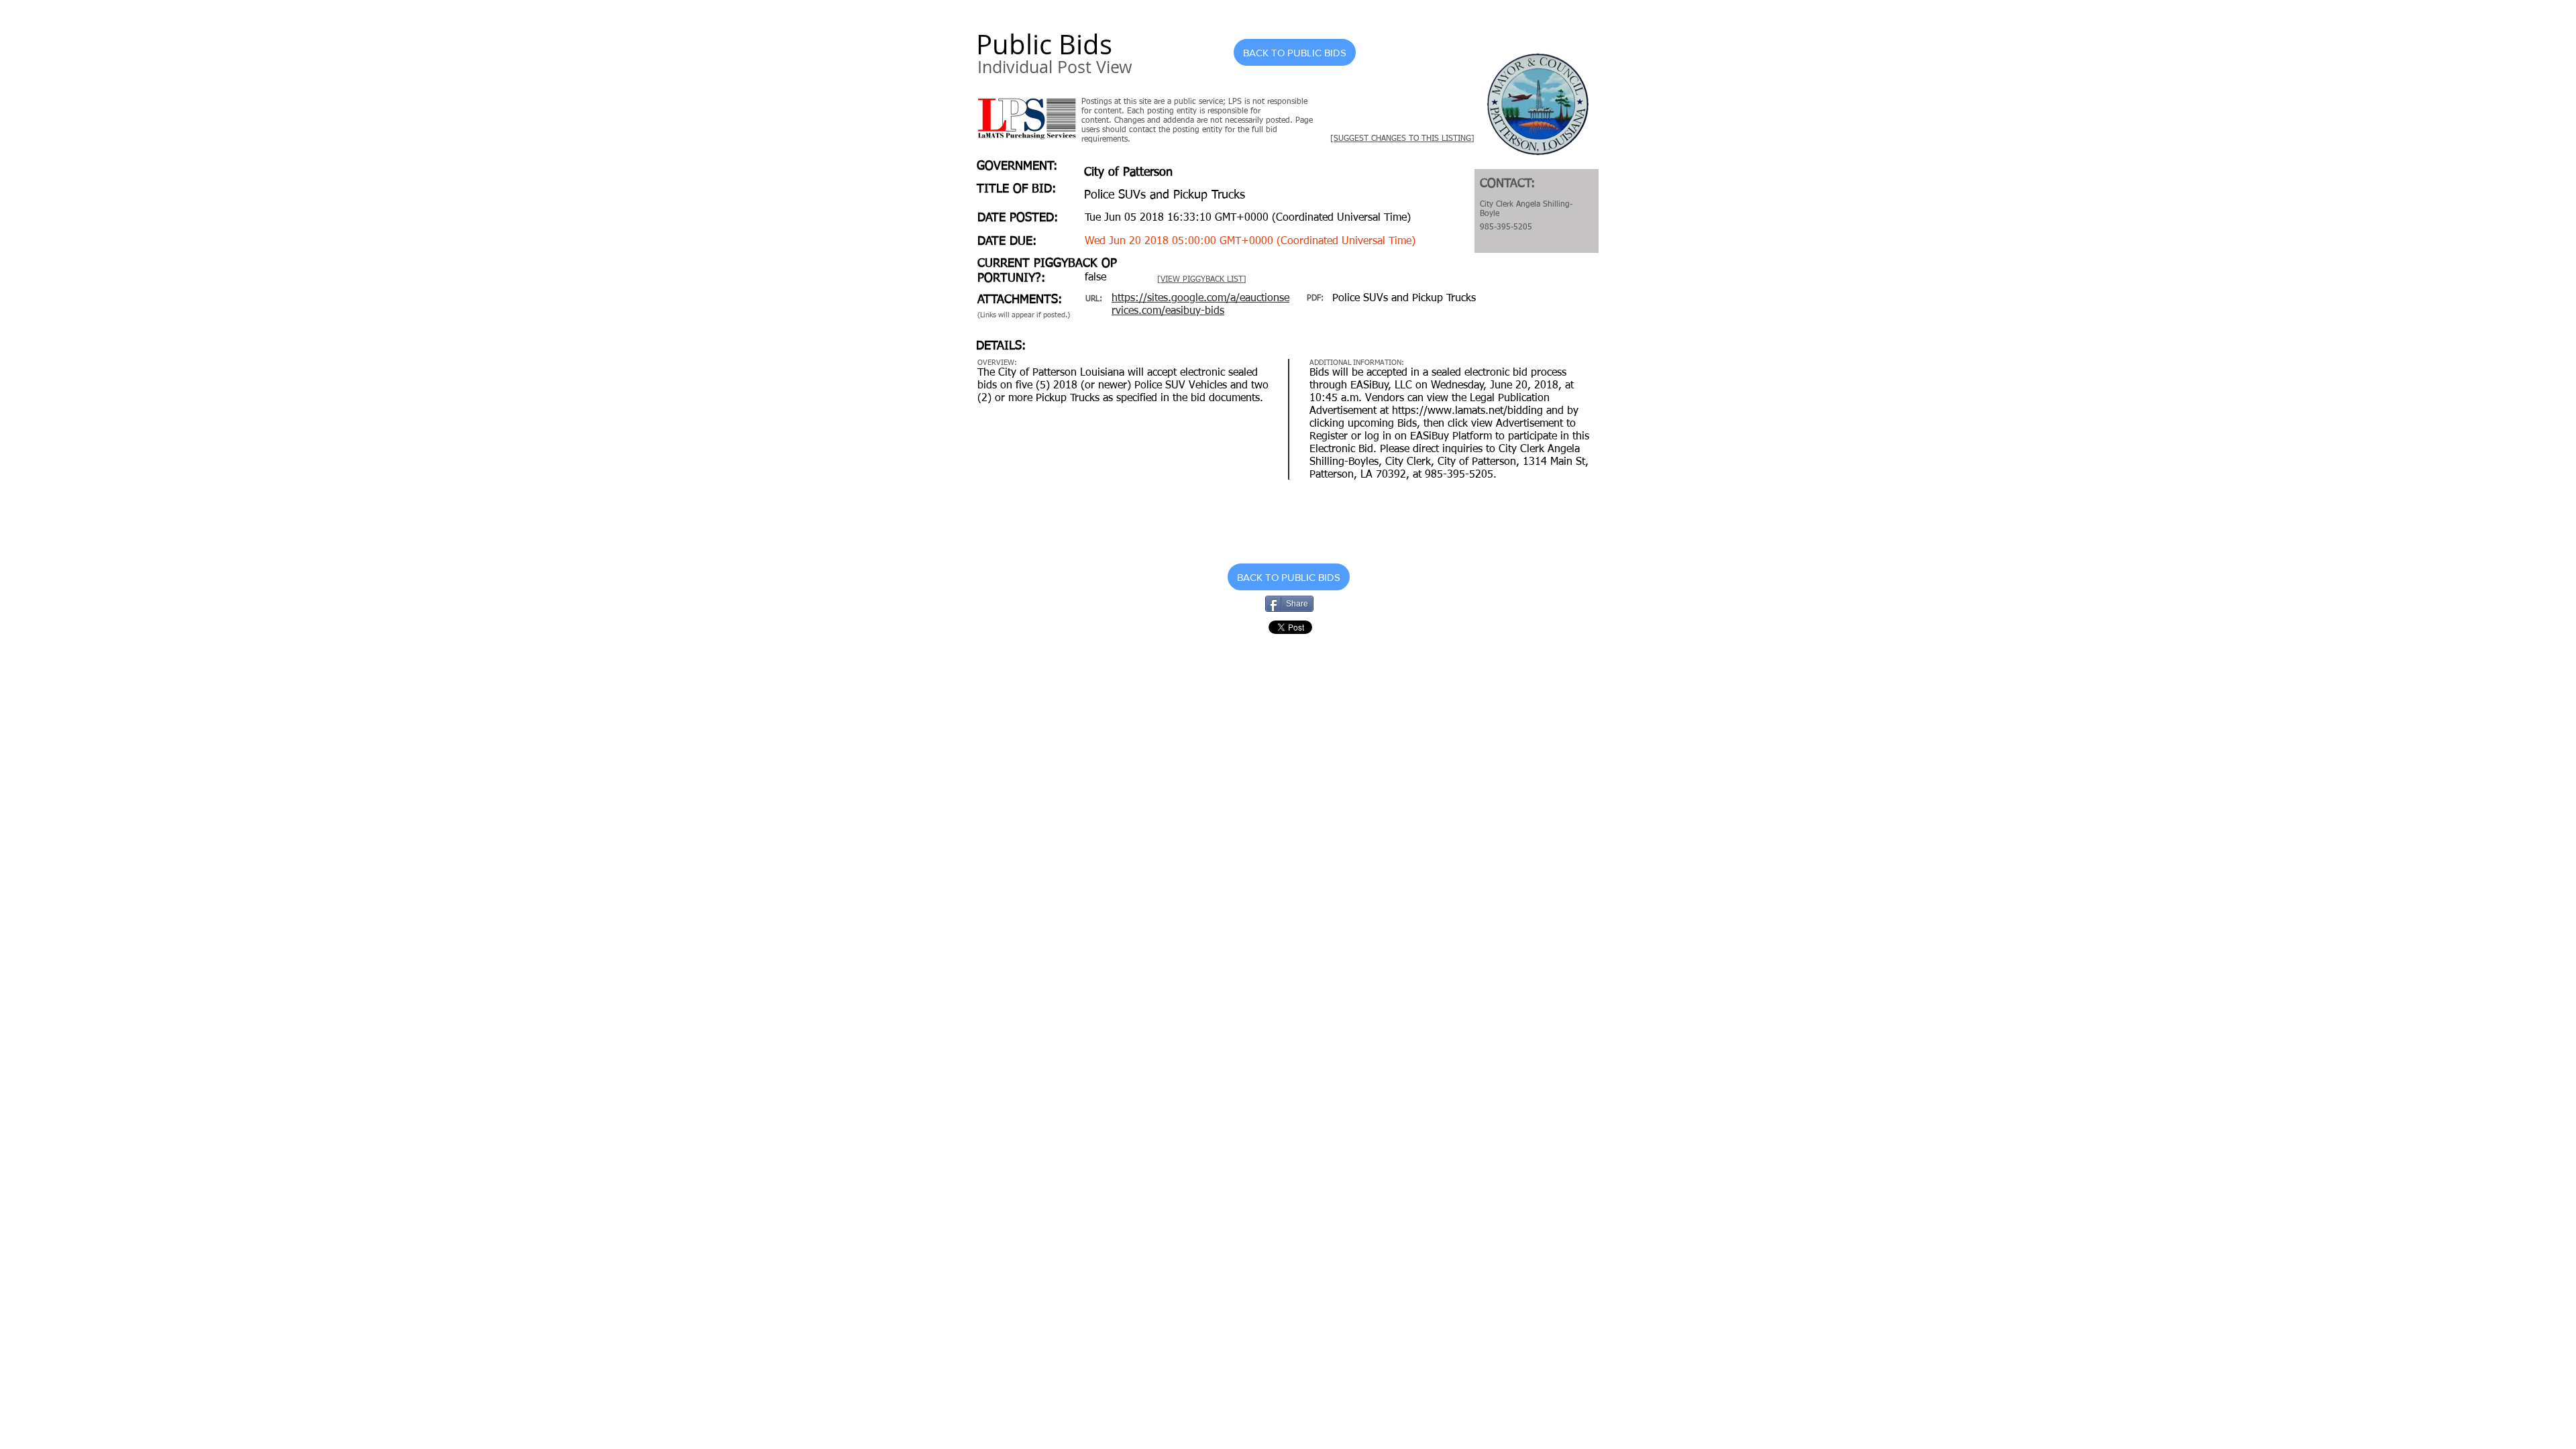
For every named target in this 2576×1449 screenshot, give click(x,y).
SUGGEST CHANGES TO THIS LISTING (1402, 139)
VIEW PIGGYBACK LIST (1202, 280)
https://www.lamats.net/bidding (1467, 411)
